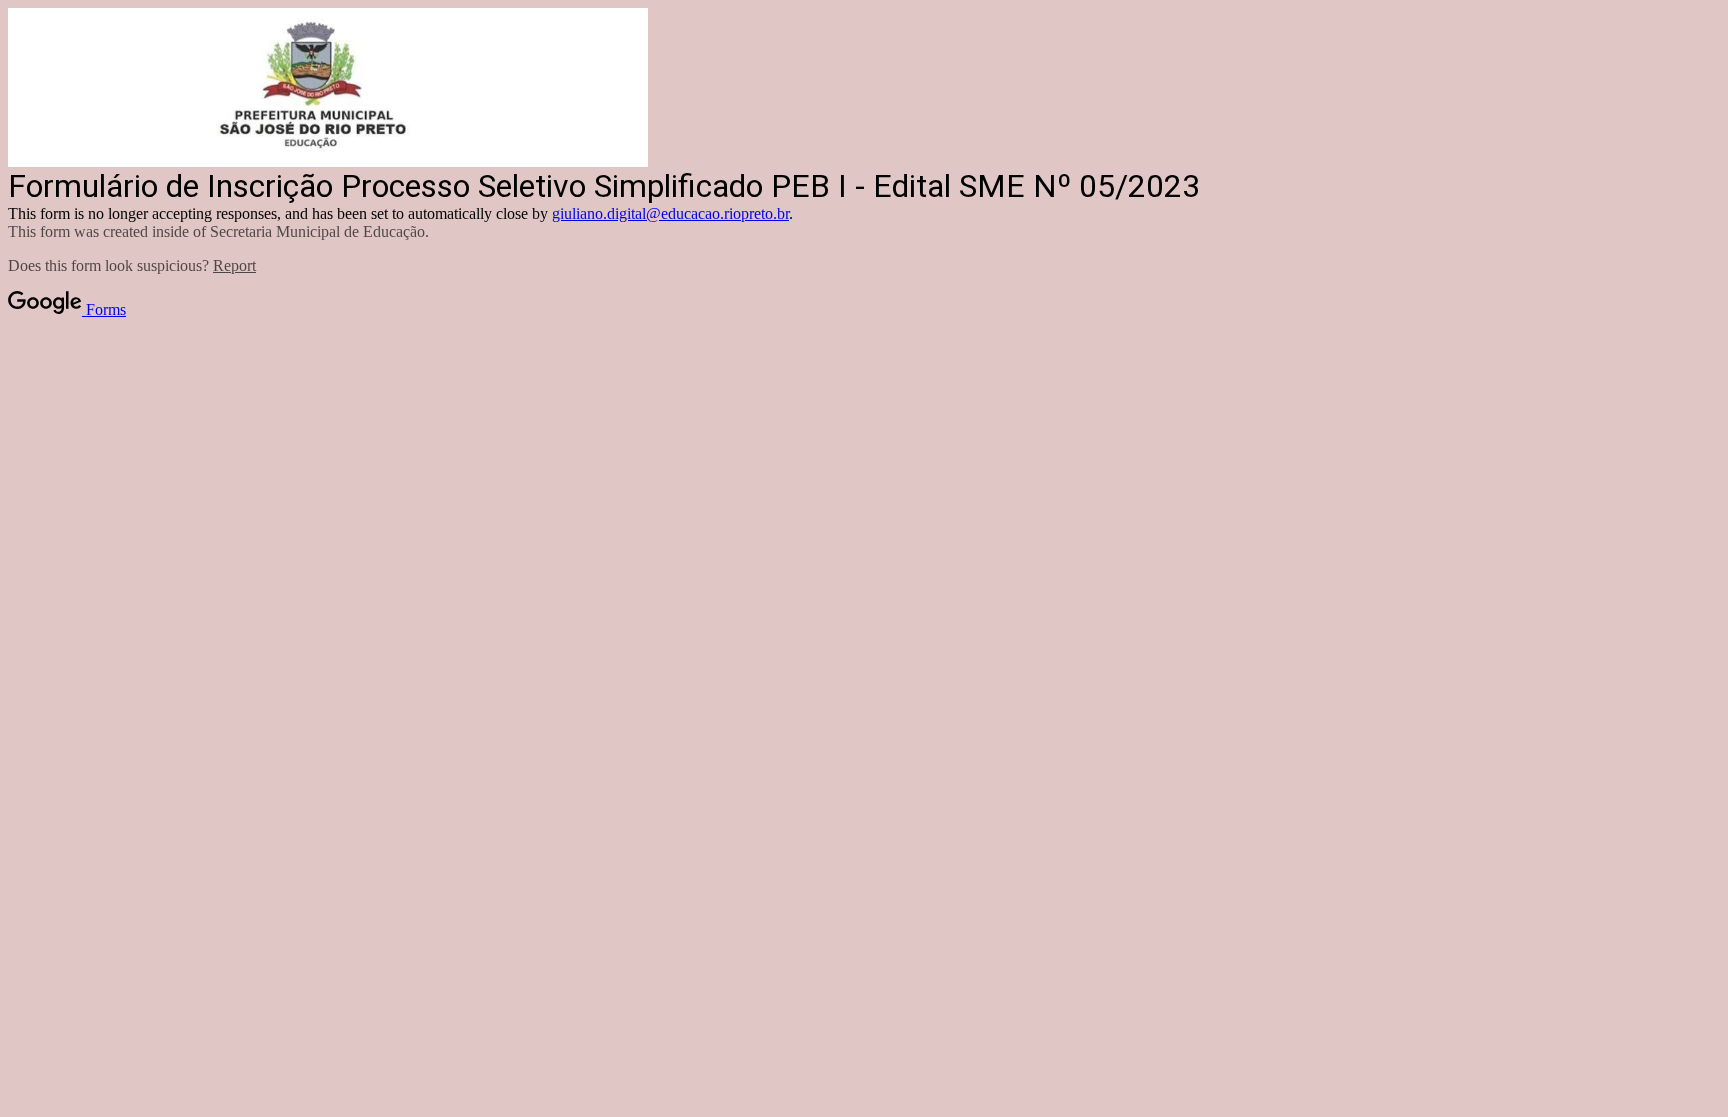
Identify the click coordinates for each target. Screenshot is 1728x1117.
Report (234, 265)
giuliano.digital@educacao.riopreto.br (670, 213)
